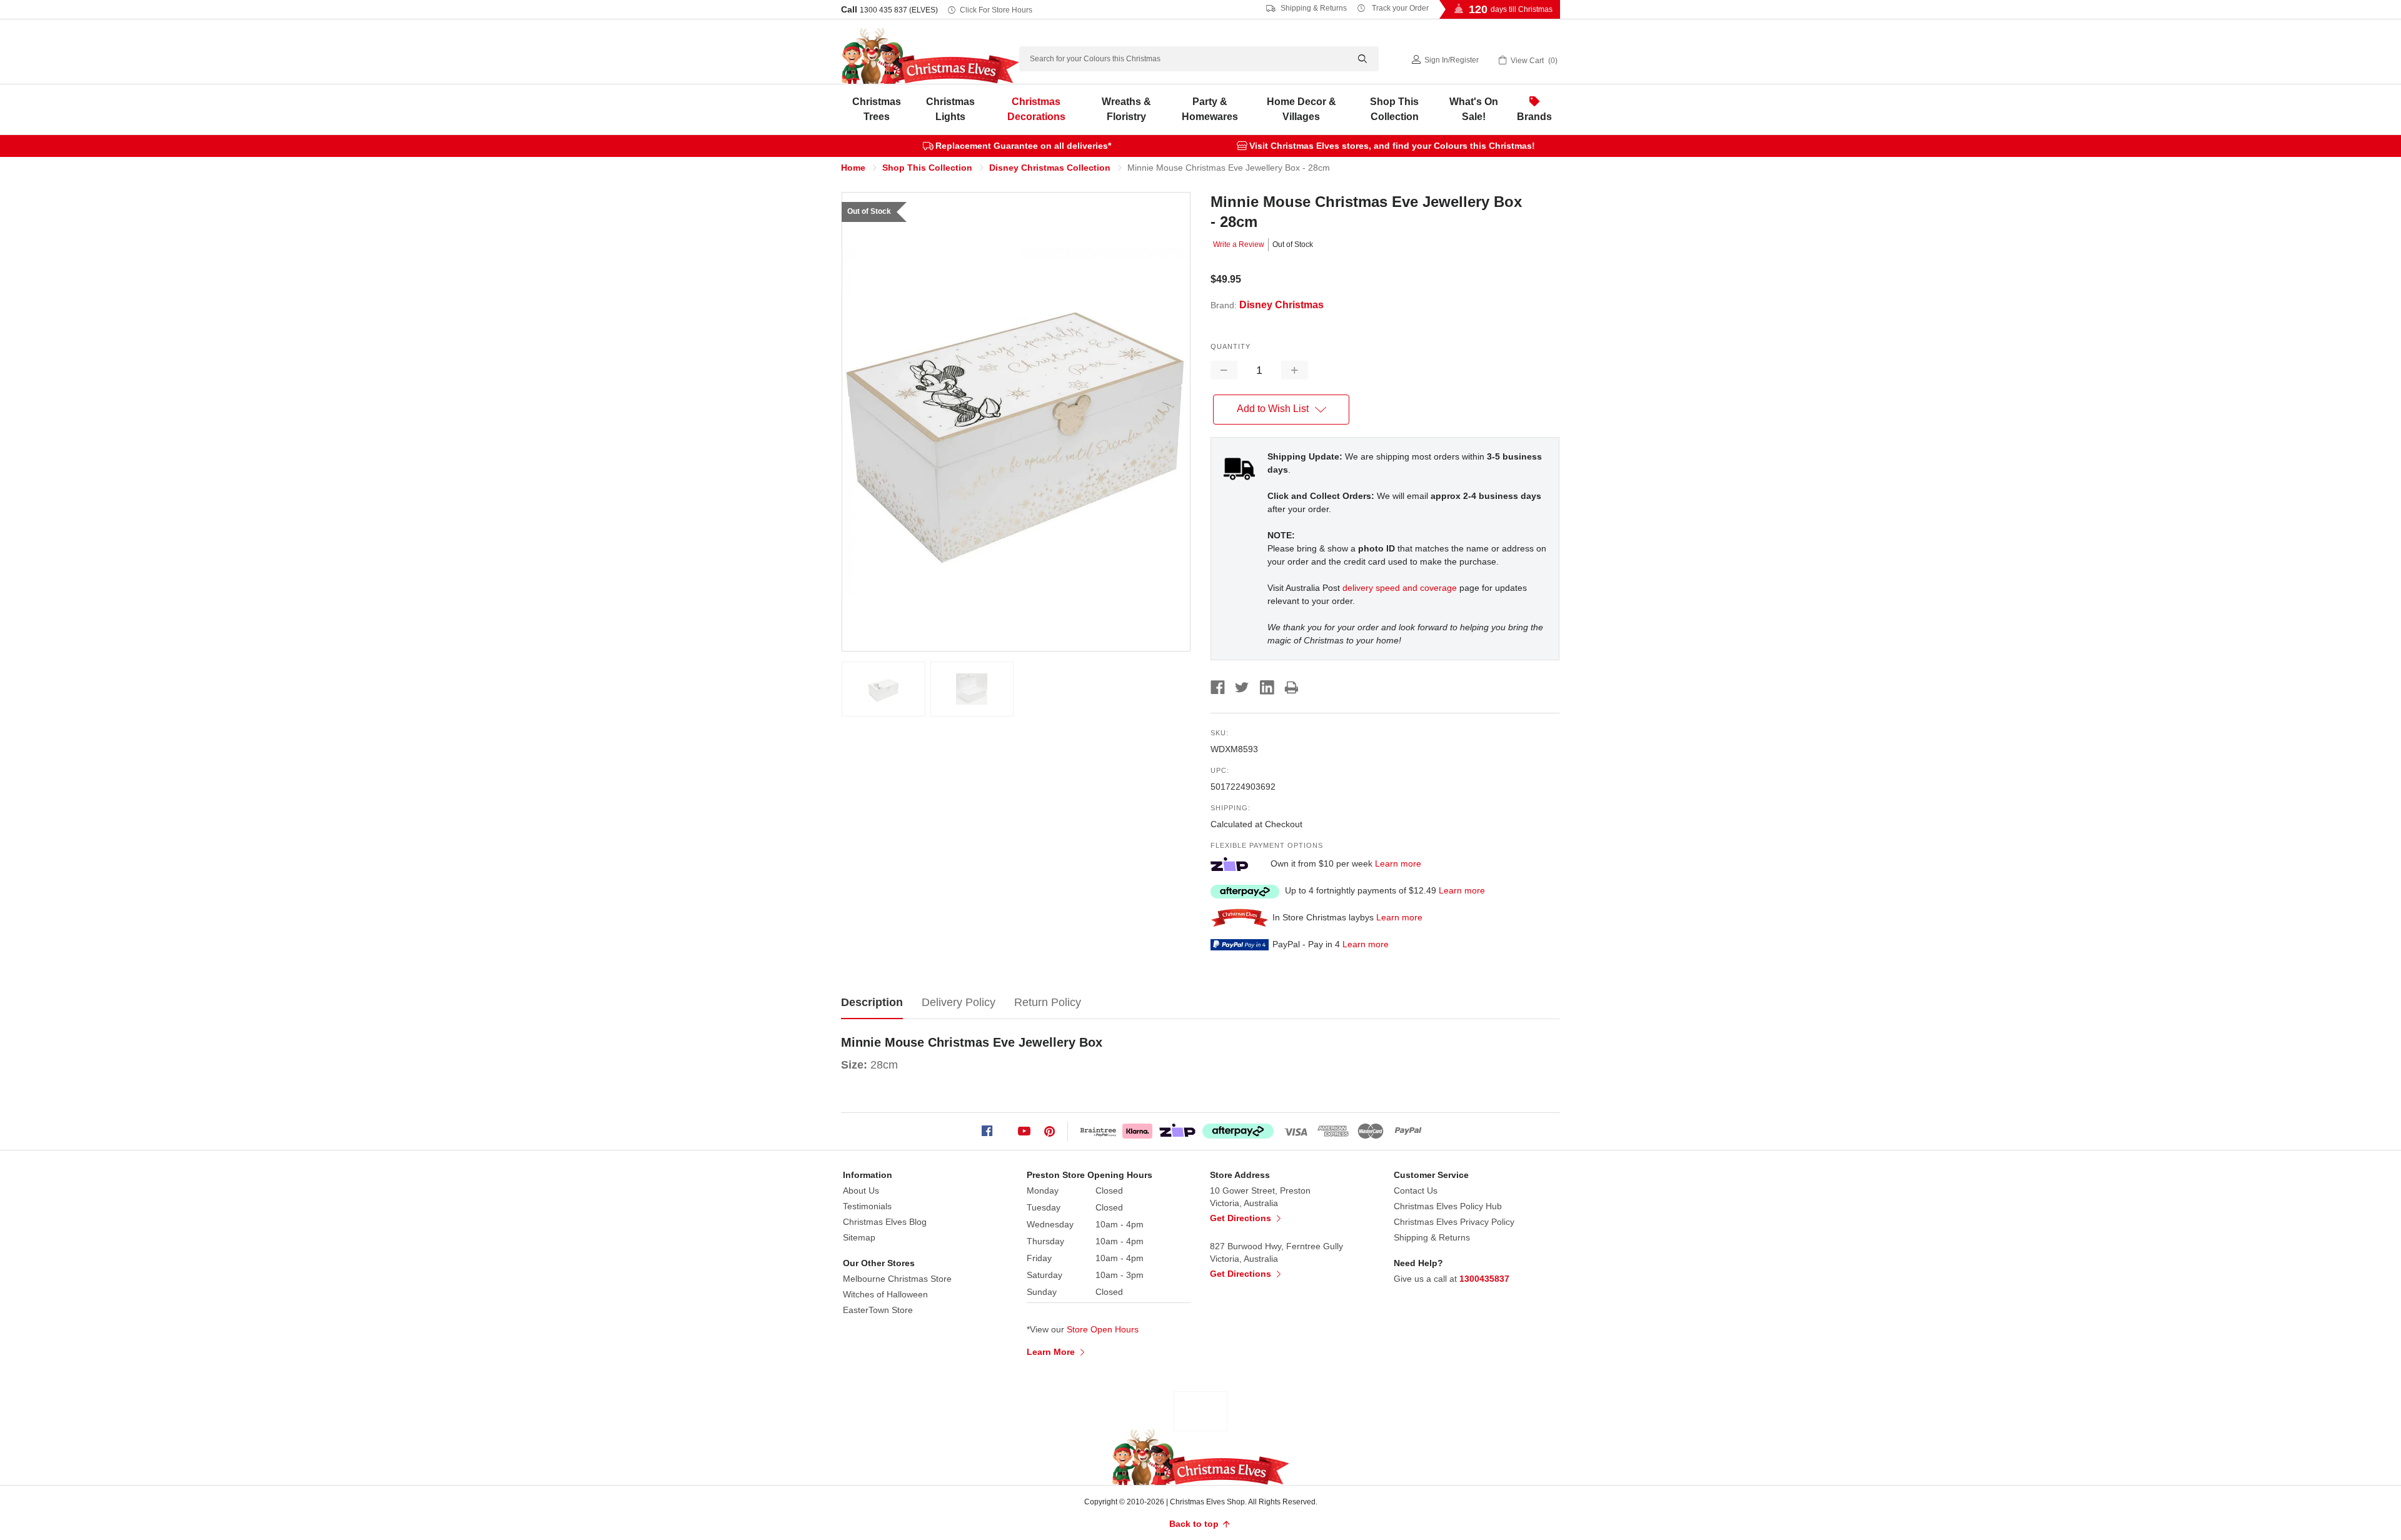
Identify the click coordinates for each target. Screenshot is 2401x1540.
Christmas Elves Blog (885, 1222)
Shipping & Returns (1313, 8)
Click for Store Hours (996, 10)
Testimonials (867, 1206)
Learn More (1052, 1352)
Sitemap (859, 1237)
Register (1464, 60)
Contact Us (1416, 1190)
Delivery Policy (959, 1002)
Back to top (1195, 1524)
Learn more (1398, 863)
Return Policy (1048, 1002)
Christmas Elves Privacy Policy (1454, 1222)
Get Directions (1242, 1218)
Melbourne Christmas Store (897, 1279)
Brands (1534, 117)
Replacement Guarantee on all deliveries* (1023, 146)
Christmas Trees (877, 109)
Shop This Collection (1394, 109)
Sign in (1436, 60)
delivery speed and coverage (1400, 588)
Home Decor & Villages (1301, 109)
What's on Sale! (1474, 109)
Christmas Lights (950, 109)
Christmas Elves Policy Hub (1448, 1206)
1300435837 (1484, 1279)
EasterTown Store (878, 1310)
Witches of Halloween (885, 1294)
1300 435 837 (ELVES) (899, 10)
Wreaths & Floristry (1126, 109)
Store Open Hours (1103, 1329)
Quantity (1231, 346)
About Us (861, 1190)
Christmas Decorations (1036, 109)
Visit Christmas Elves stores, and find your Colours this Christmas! (1392, 146)
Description (872, 1002)
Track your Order (1399, 8)
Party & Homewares (1210, 109)
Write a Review (1239, 244)
